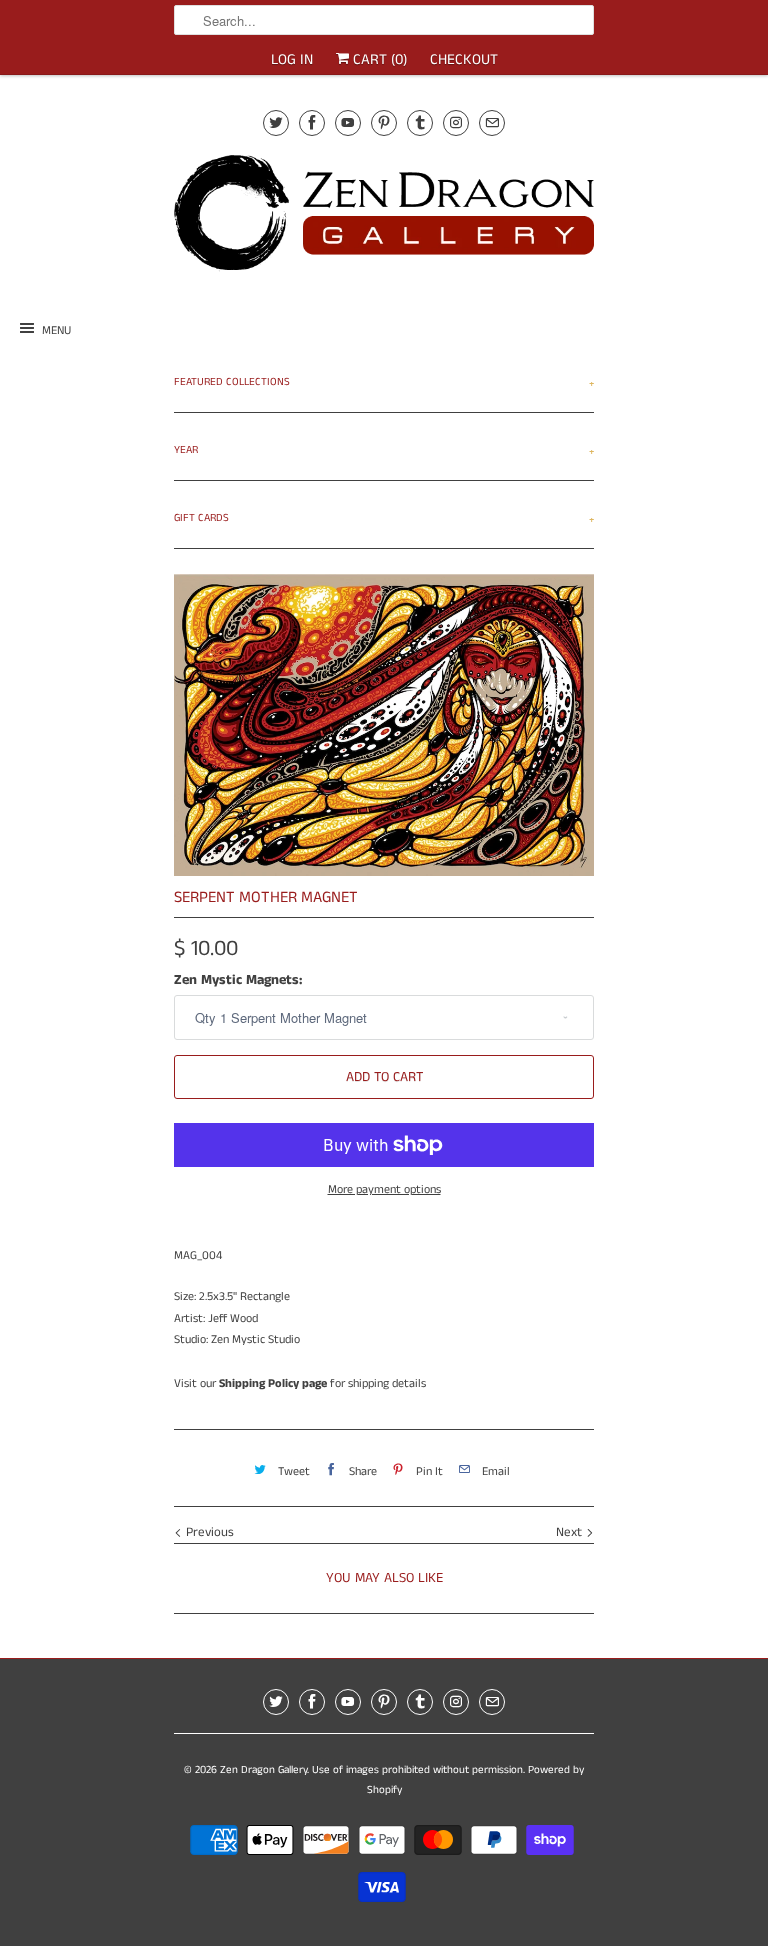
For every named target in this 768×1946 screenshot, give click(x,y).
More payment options (384, 1189)
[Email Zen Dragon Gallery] (492, 122)
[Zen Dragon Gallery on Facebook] (312, 122)
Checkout (464, 59)
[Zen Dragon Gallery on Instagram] (456, 122)
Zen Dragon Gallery (263, 1770)
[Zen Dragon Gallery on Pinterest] (384, 122)
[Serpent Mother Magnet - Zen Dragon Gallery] (384, 725)
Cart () (378, 59)
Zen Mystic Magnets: (238, 980)
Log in (292, 59)
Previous (208, 1532)
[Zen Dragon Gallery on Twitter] (276, 122)
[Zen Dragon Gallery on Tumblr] (420, 122)
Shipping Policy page (273, 1383)
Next (571, 1532)
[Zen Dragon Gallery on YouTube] (348, 122)
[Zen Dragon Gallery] (384, 219)
